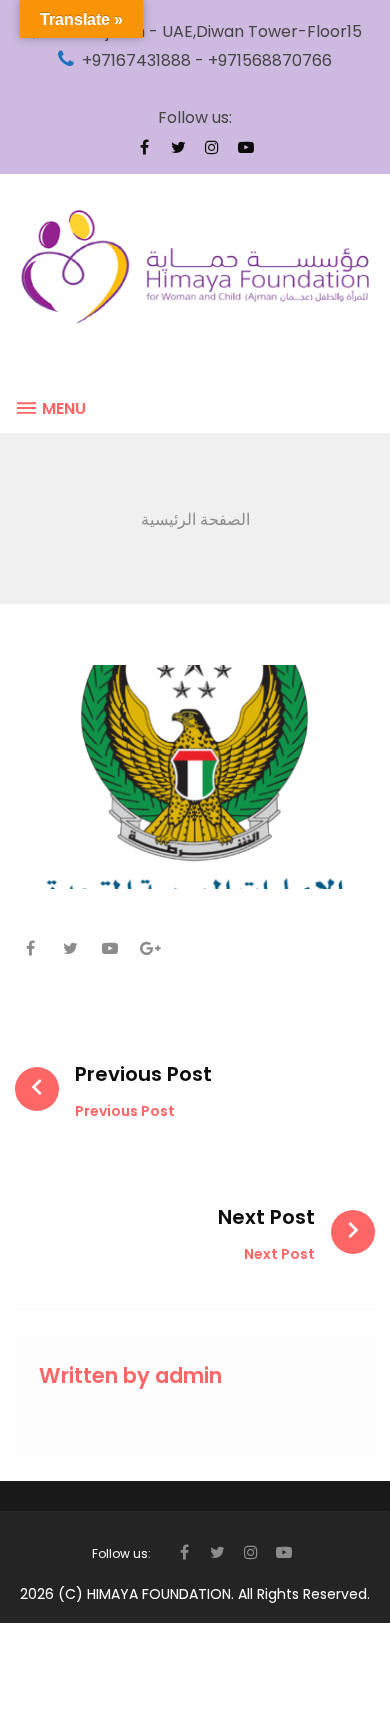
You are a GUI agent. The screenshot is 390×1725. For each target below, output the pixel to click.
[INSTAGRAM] (212, 147)
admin (188, 1375)
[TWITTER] (178, 147)
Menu (62, 408)
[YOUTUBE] (246, 147)
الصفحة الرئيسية (195, 519)
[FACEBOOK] (144, 147)
